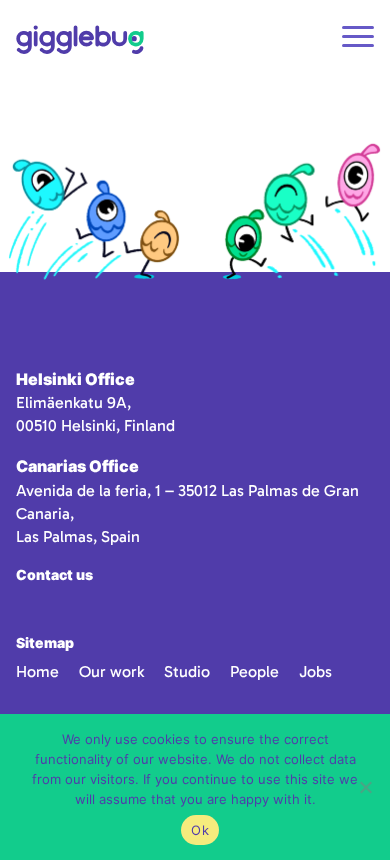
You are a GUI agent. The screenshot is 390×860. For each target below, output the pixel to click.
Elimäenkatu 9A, (73, 402)
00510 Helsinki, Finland (95, 425)
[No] (365, 787)
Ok (200, 830)
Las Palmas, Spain (78, 536)
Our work (111, 671)
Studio (187, 671)
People (254, 671)
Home (37, 671)
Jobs (315, 671)
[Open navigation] (358, 39)
